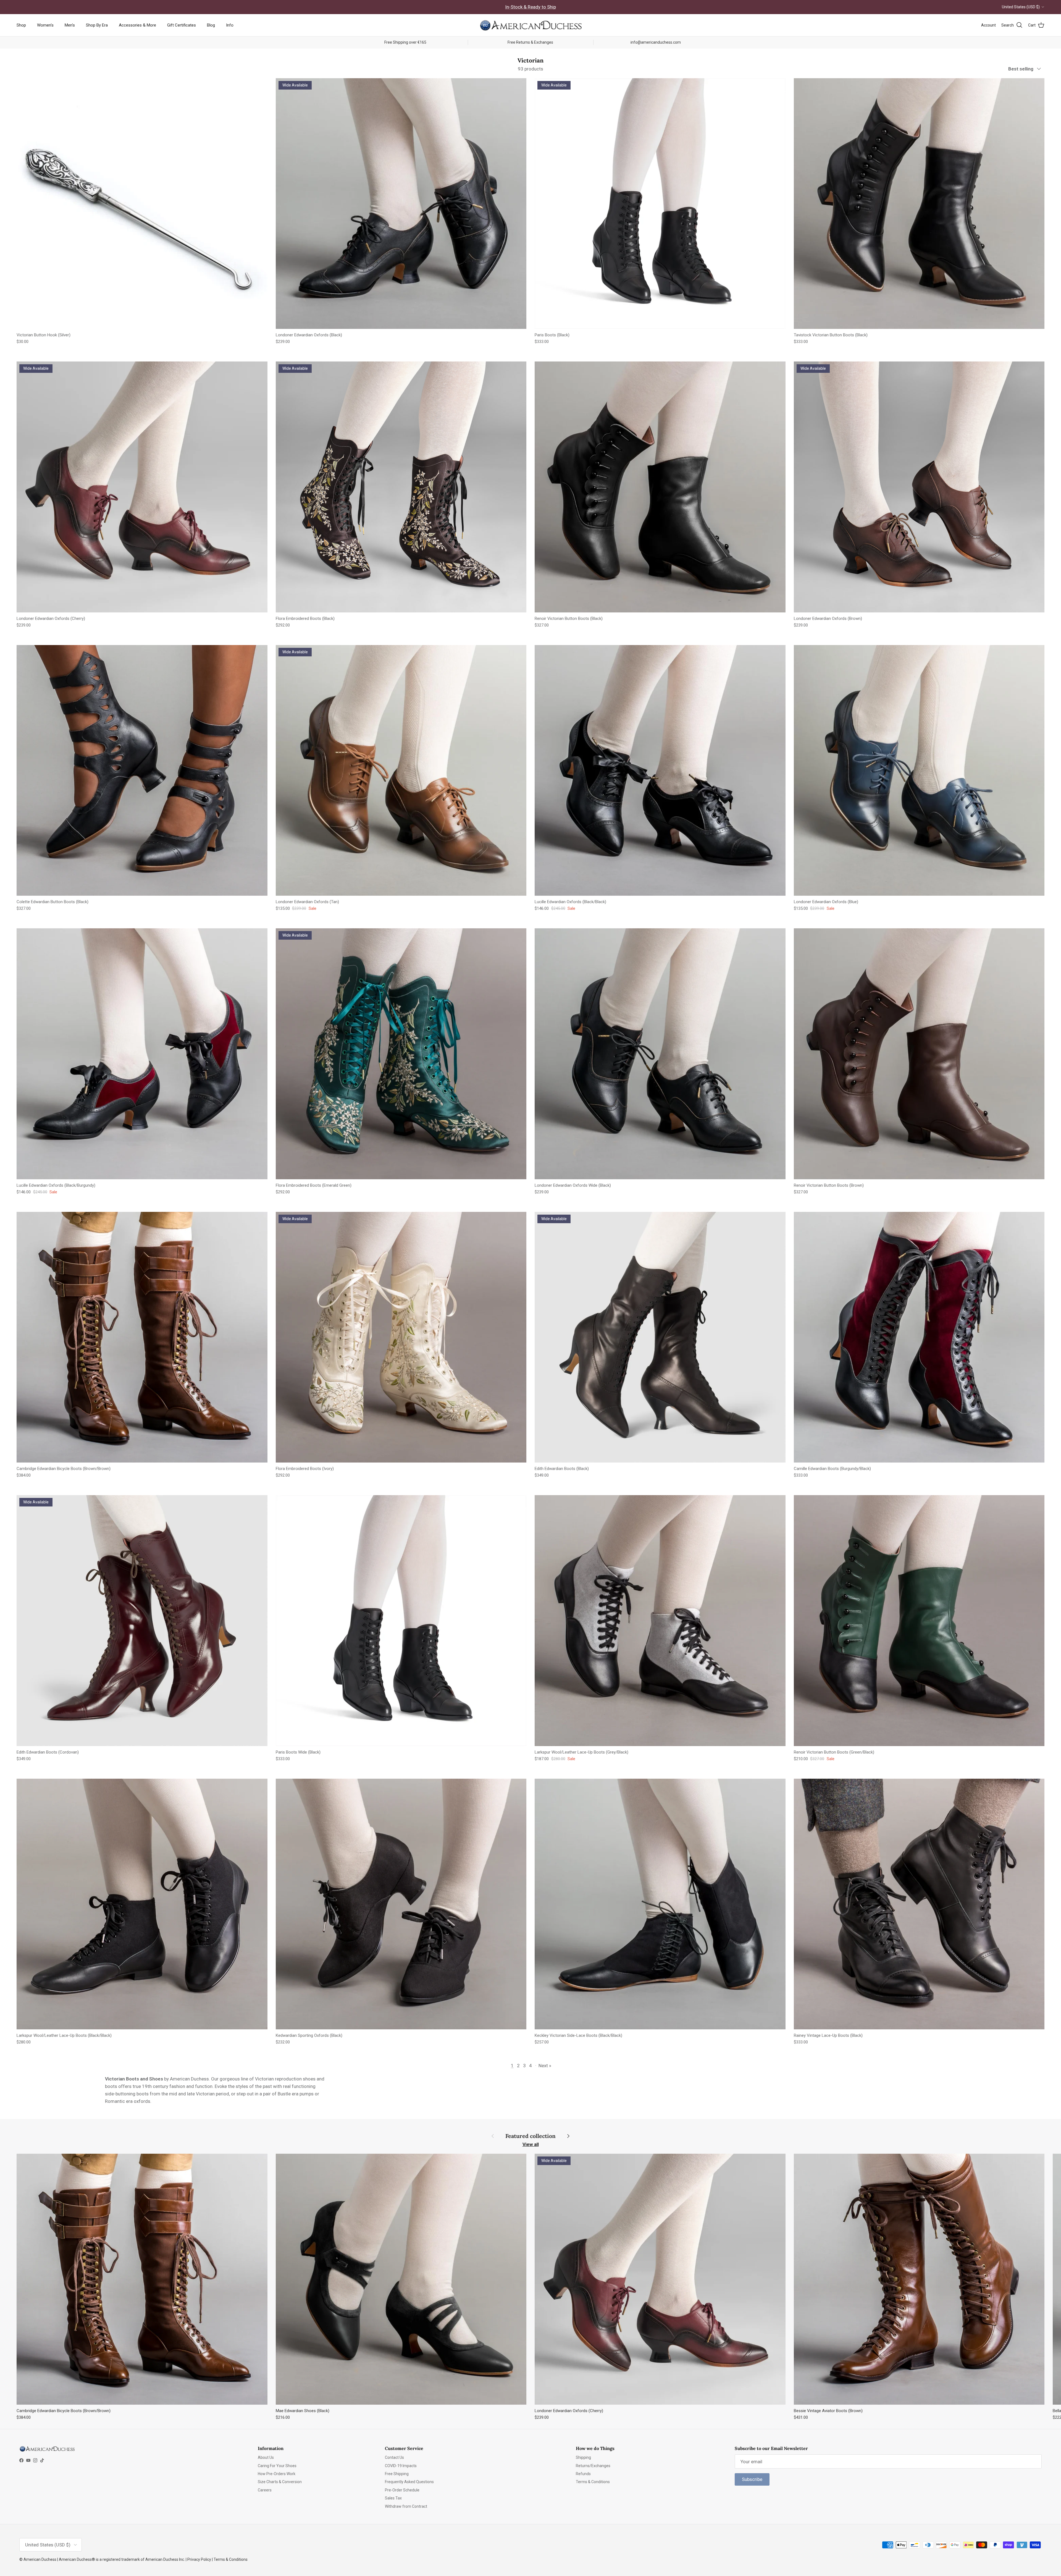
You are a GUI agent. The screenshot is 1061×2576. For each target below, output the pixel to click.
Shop (21, 25)
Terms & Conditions (593, 2482)
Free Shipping (397, 2474)
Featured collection (530, 2136)
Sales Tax (393, 2498)
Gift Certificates (182, 25)
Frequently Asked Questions (409, 2482)
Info (230, 25)
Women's (45, 25)
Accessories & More (137, 25)
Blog (211, 25)
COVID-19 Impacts (401, 2466)
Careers (265, 2490)
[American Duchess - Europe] (530, 25)
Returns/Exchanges (593, 2466)
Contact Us (394, 2457)
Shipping (583, 2457)
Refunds (583, 2474)
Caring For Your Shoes (277, 2466)
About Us (266, 2457)
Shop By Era (97, 25)
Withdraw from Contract (406, 2506)
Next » (545, 2066)
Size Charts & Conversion (280, 2482)
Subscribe (752, 2479)
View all (531, 2144)
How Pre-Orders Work (277, 2474)
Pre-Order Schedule (402, 2490)
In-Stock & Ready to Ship (530, 7)
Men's (70, 25)
